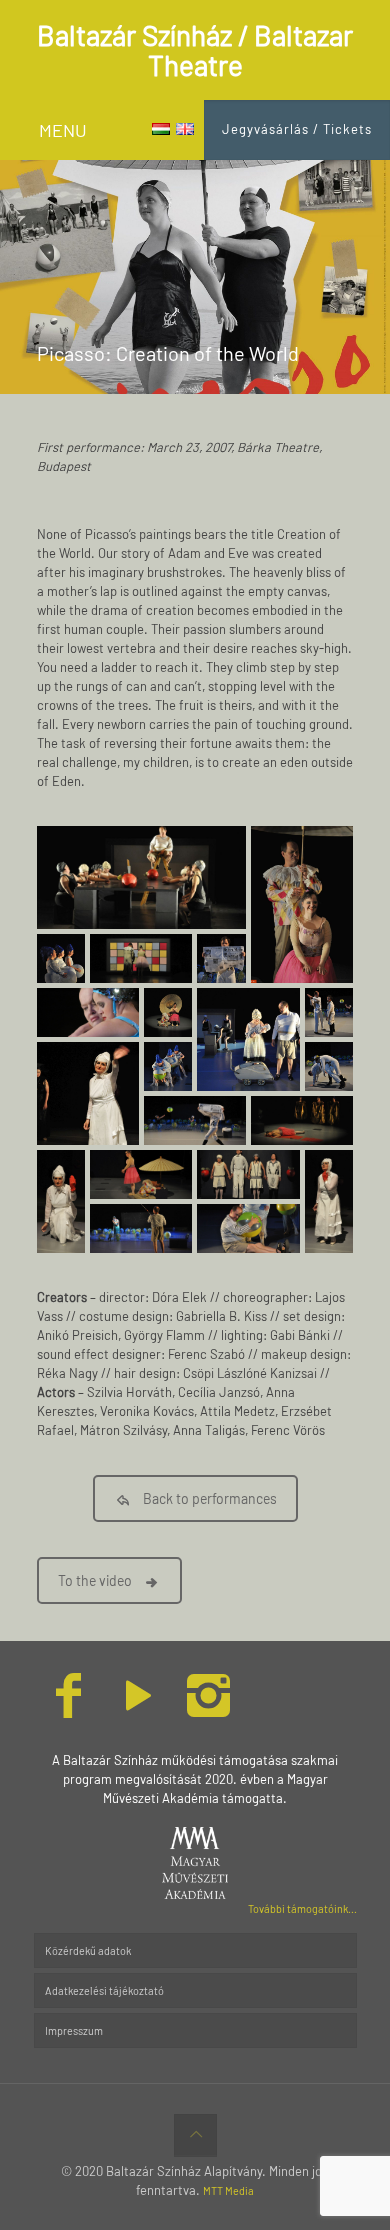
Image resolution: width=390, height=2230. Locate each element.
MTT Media (228, 2190)
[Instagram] (209, 1708)
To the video (95, 1580)
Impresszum (74, 2030)
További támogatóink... (302, 1908)
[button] (141, 877)
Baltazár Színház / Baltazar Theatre (195, 50)
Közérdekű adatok (88, 1950)
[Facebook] (69, 1708)
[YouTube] (139, 1708)
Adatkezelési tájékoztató (104, 1990)
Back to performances (210, 1498)
